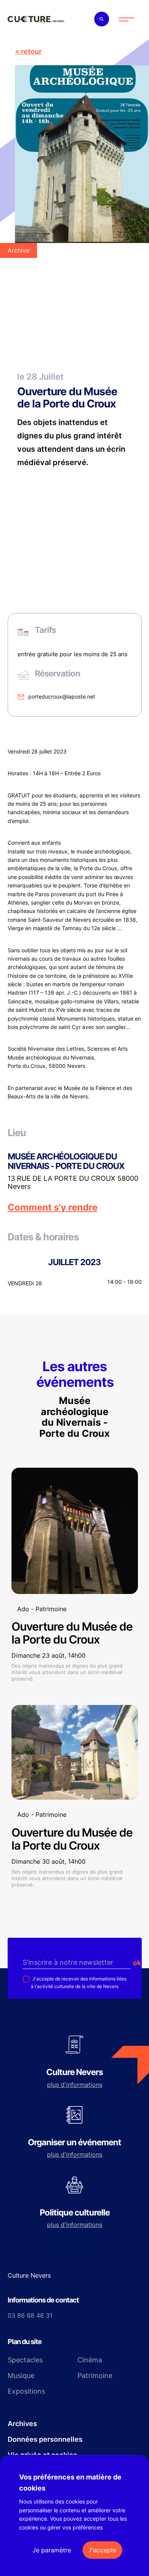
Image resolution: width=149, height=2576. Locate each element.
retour (31, 51)
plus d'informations (75, 2085)
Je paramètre (52, 2550)
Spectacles (25, 2360)
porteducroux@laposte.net (62, 696)
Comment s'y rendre (53, 1207)
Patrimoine (95, 2376)
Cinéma (90, 2360)
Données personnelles (45, 2439)
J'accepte (102, 2550)
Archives (22, 2424)
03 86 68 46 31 (30, 2315)
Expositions (26, 2391)
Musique (21, 2376)
